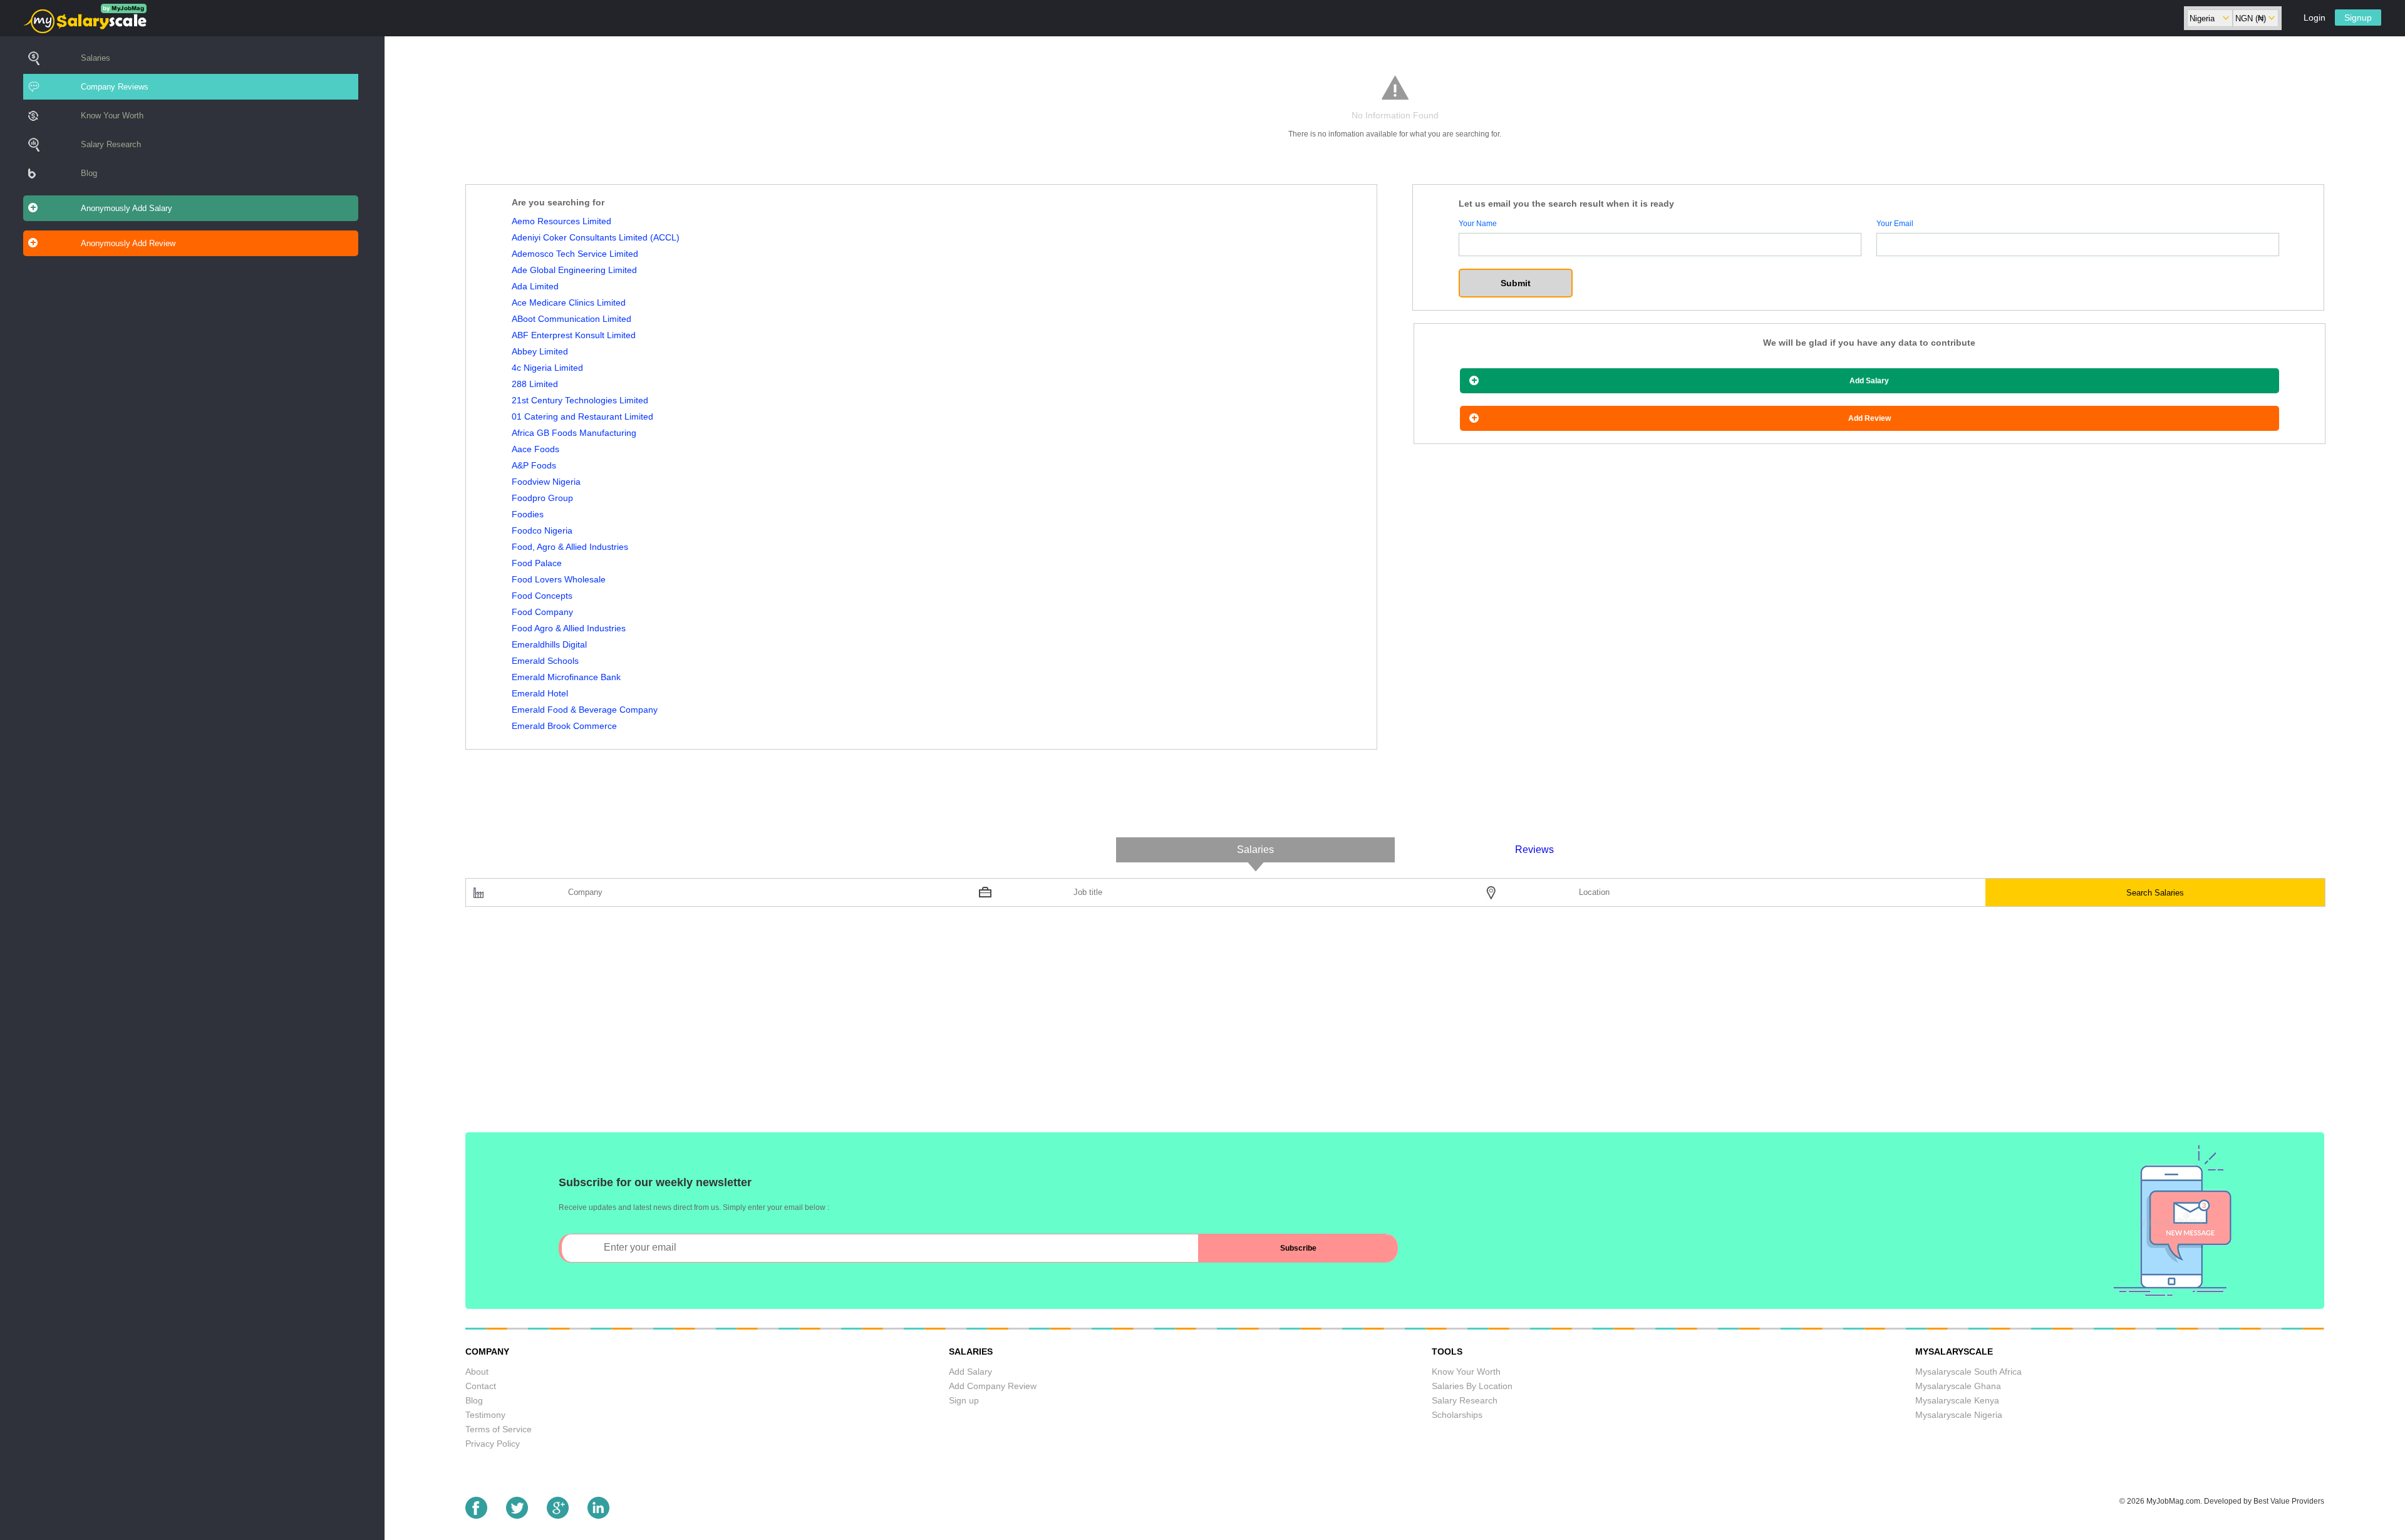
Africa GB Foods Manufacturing (574, 433)
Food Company (542, 612)
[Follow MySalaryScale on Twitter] (517, 1515)
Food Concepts (542, 596)
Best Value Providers (2289, 1501)
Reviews (1534, 850)
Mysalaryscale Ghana (1958, 1386)
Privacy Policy (493, 1444)
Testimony (485, 1415)
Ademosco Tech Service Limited (575, 254)
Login (2314, 18)
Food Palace (537, 563)
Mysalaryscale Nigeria (1959, 1415)
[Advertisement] (841, 1026)
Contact (481, 1386)
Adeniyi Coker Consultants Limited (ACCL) (596, 237)
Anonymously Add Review (128, 243)
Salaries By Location (1472, 1386)
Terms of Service (499, 1429)
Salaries (96, 58)
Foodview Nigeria (546, 482)
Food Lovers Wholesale (559, 579)
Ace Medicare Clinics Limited (569, 302)
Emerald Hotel (540, 693)
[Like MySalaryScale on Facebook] (476, 1515)
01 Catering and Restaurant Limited (582, 416)
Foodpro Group (542, 498)
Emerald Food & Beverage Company (585, 710)
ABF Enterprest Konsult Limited (574, 335)
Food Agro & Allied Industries (569, 628)
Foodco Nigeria (542, 530)
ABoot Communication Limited (572, 319)
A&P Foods (534, 465)
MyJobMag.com (2173, 1501)
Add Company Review (993, 1386)
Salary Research (111, 144)
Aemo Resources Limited (561, 221)
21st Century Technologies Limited (580, 400)
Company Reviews (115, 87)
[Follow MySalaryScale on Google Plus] (558, 1515)
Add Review (1870, 418)
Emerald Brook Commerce (564, 726)
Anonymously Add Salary (127, 208)
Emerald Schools (545, 661)
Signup (2358, 18)
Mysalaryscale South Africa (1968, 1372)
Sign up (964, 1400)
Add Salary (1869, 381)
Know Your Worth (112, 116)
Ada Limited (535, 286)
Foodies (528, 514)
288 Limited (535, 384)
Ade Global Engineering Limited (574, 270)
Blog (89, 173)
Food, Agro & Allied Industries (570, 547)
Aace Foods (535, 449)
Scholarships (1457, 1415)
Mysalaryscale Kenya (1957, 1400)
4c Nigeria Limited (547, 368)
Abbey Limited (540, 351)
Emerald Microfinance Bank (566, 677)
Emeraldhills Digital (549, 644)
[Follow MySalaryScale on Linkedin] (598, 1515)
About (477, 1372)
